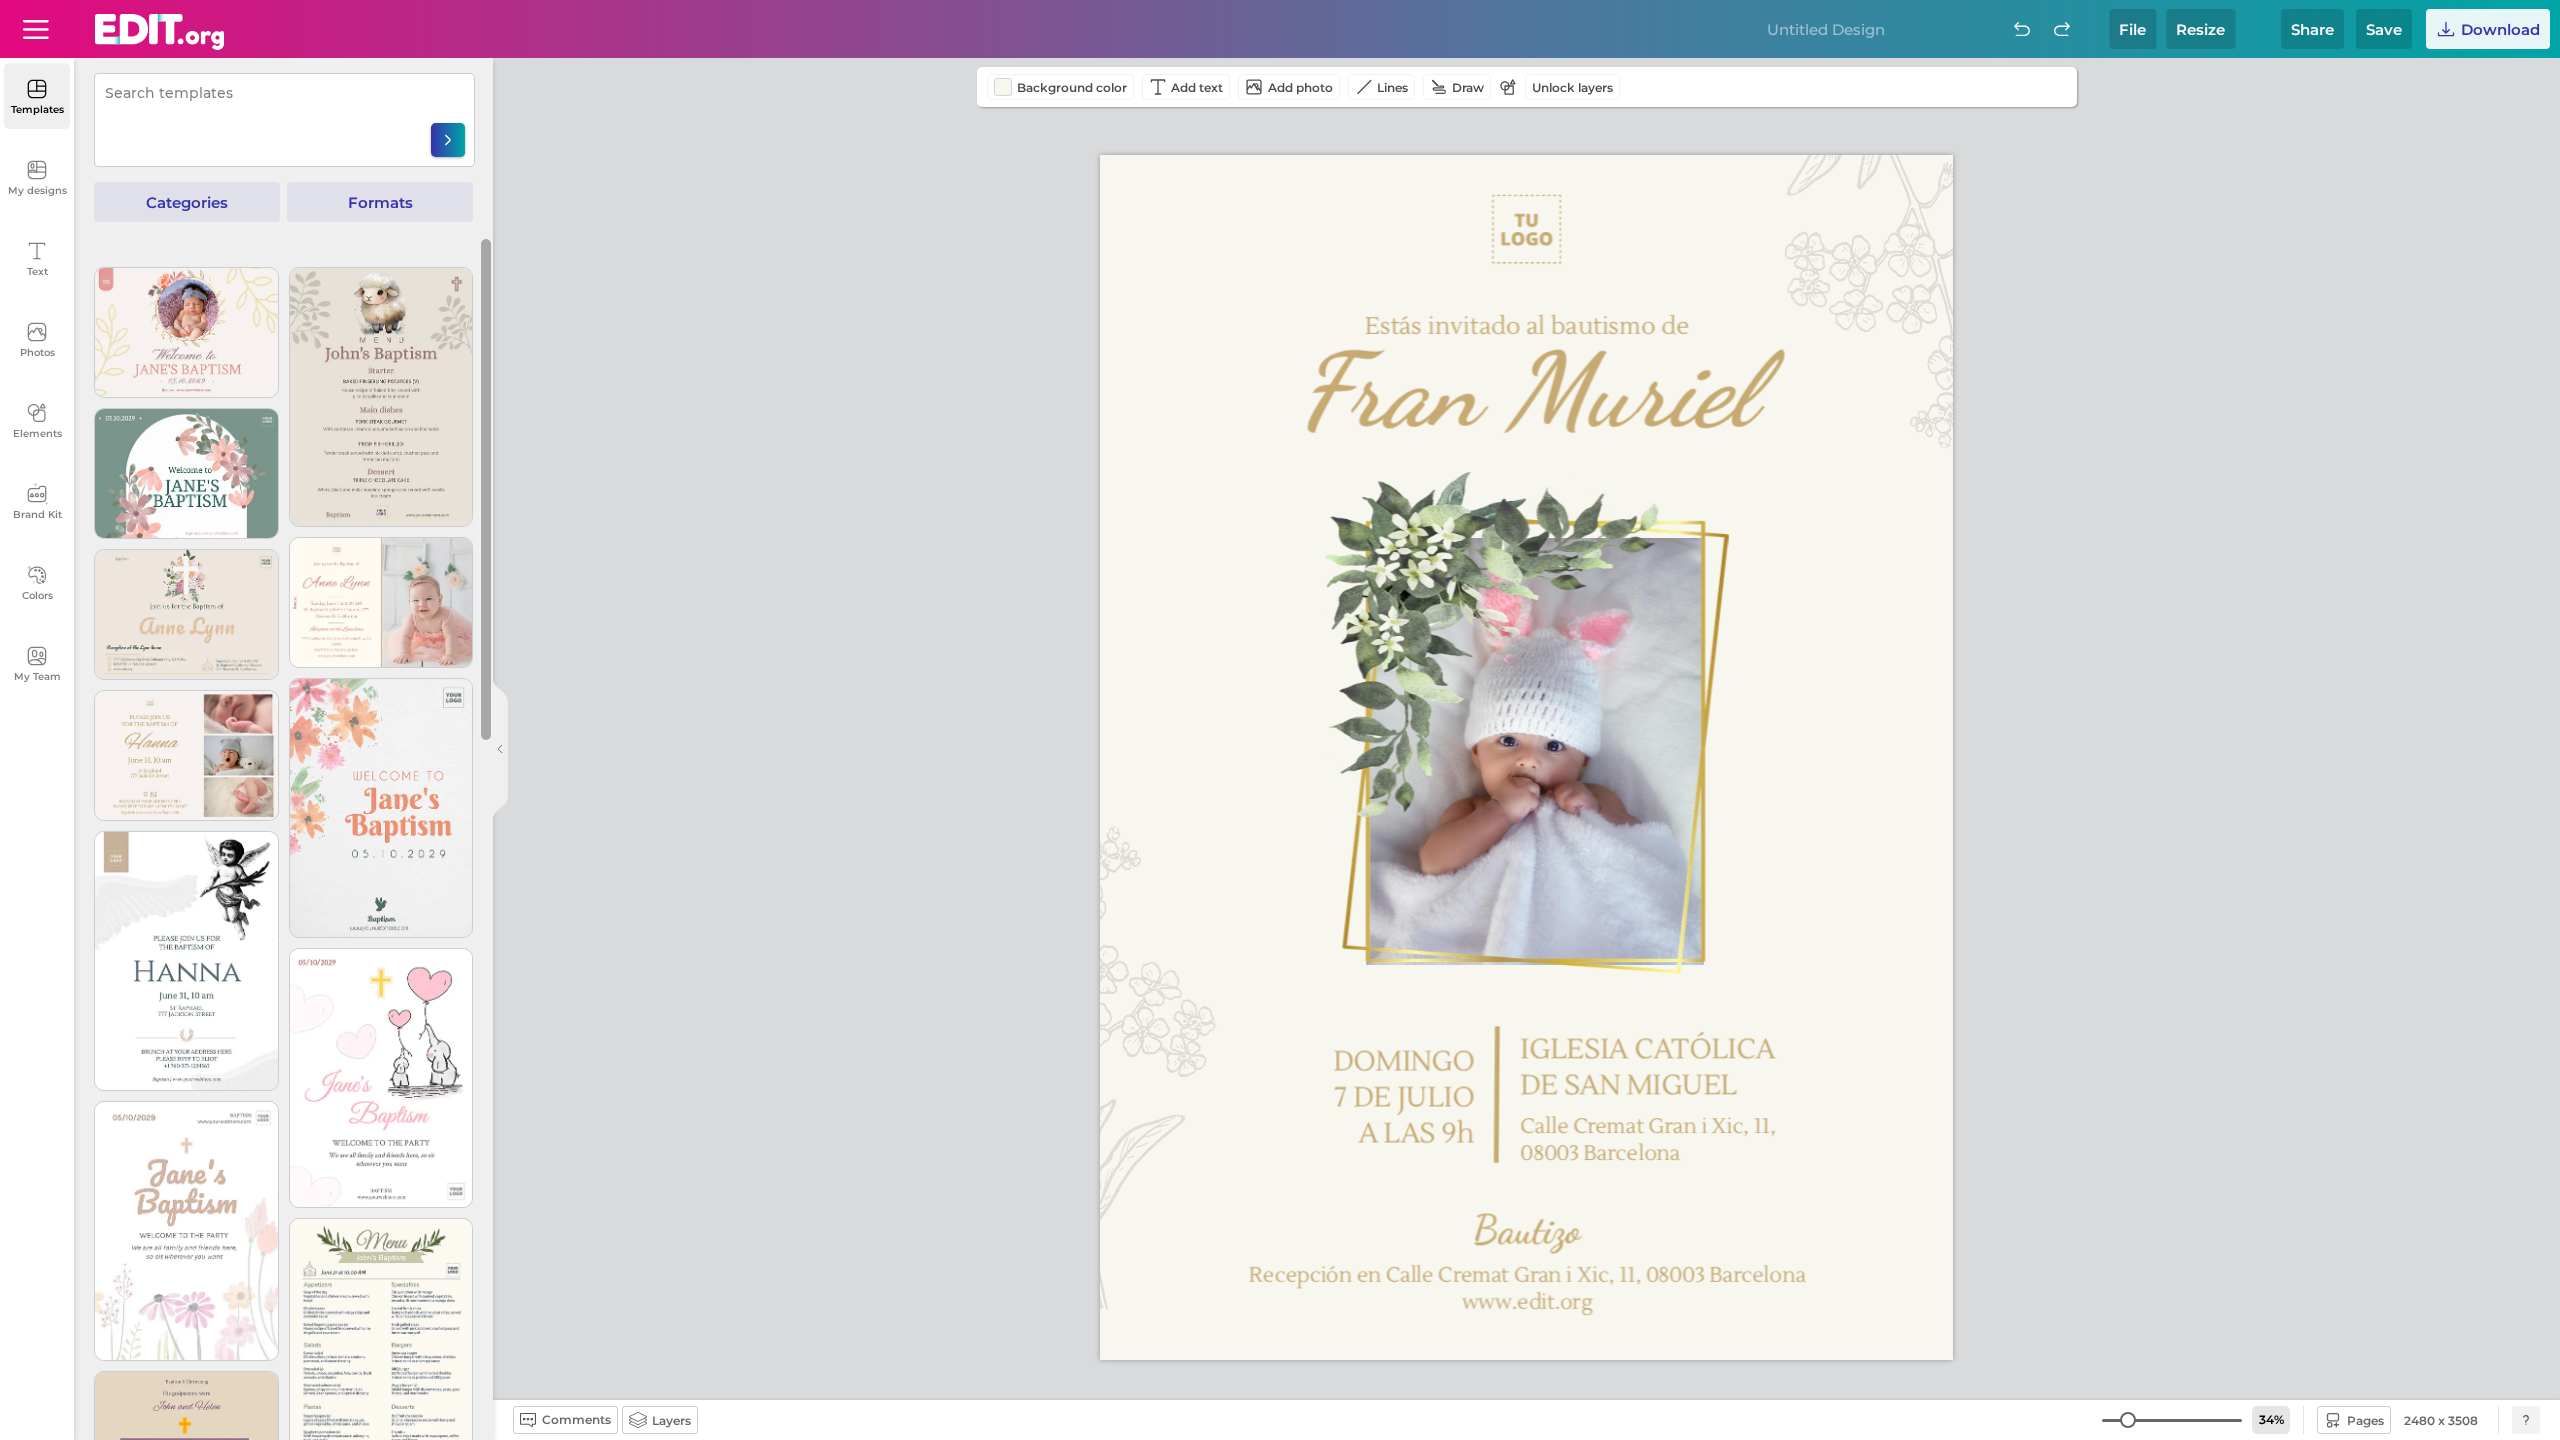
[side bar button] (500, 749)
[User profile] (36, 29)
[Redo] (2062, 29)
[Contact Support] (2526, 1420)
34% (2271, 1419)
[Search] (448, 140)
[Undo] (2022, 29)
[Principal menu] (159, 32)
